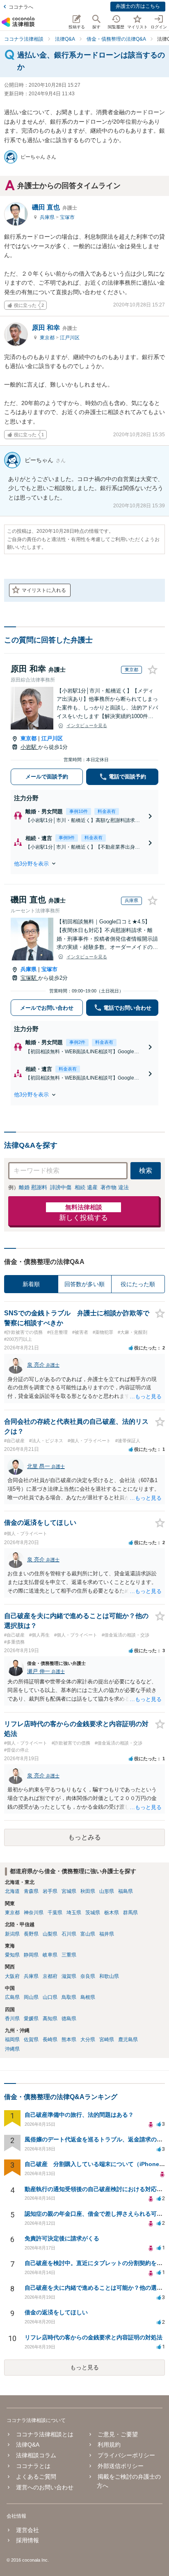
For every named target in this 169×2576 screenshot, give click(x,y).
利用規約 (109, 2445)
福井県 (107, 1934)
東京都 (48, 338)
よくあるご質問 (36, 2477)
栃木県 (112, 1913)
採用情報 (27, 2540)
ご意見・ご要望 (118, 2434)
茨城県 (93, 1913)
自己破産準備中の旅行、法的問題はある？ (79, 2115)
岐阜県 (50, 1955)
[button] (84, 863)
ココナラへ (21, 7)
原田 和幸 (55, 328)
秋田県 (88, 1891)
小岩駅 (29, 747)
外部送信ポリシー (121, 2466)
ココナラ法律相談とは (45, 2434)
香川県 (12, 2019)
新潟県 (12, 1934)
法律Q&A (28, 2445)
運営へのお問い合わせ (45, 2487)
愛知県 (12, 1955)
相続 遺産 (86, 1187)
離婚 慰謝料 (33, 1187)
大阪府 (12, 1976)
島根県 (88, 1997)
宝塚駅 (29, 978)
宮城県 (69, 1891)
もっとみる (84, 1837)
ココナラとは (33, 2466)
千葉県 (55, 1913)
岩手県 (50, 1891)
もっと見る (84, 2367)
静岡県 (31, 1955)
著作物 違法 (115, 1187)
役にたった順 (138, 1284)
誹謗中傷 (61, 1187)
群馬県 (130, 1913)
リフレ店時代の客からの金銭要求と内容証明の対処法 (94, 2337)
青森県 (31, 1891)
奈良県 (88, 1976)
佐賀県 (31, 2040)
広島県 (12, 1997)
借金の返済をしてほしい (56, 2312)
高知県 (50, 2019)
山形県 (107, 1891)
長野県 (31, 1934)
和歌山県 (109, 1976)
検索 (146, 1171)
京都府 (50, 1976)
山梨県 (50, 1934)
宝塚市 (67, 217)
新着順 (31, 1284)
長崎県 (50, 2040)
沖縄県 (12, 2049)
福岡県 (12, 2040)
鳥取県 (69, 1997)
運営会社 (27, 2530)
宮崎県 (107, 2040)
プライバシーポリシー (126, 2455)
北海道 (12, 1891)
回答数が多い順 (84, 1284)
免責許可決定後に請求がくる (62, 2238)
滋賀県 (69, 1976)
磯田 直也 (55, 207)
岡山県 (31, 1997)
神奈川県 (34, 1913)
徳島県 (69, 2019)
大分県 (88, 2040)
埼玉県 (74, 1913)
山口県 (50, 1997)
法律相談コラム (36, 2455)
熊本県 (69, 2040)
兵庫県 (48, 217)
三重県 (69, 1955)
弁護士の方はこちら (138, 6)
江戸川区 (70, 338)
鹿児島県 (128, 2040)
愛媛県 (31, 2019)
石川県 (69, 1934)
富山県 (88, 1934)
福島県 (126, 1891)
